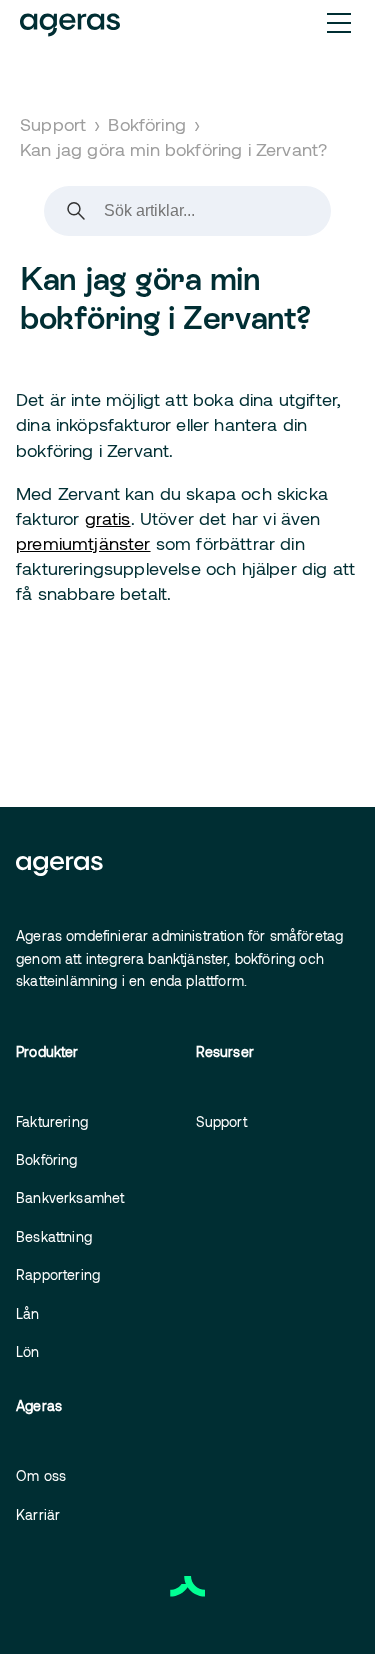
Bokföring (147, 124)
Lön (28, 1351)
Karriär (38, 1514)
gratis (108, 518)
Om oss (41, 1475)
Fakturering (52, 1121)
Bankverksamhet (70, 1197)
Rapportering (58, 1274)
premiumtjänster (83, 543)
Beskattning (54, 1236)
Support (53, 124)
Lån (28, 1313)
